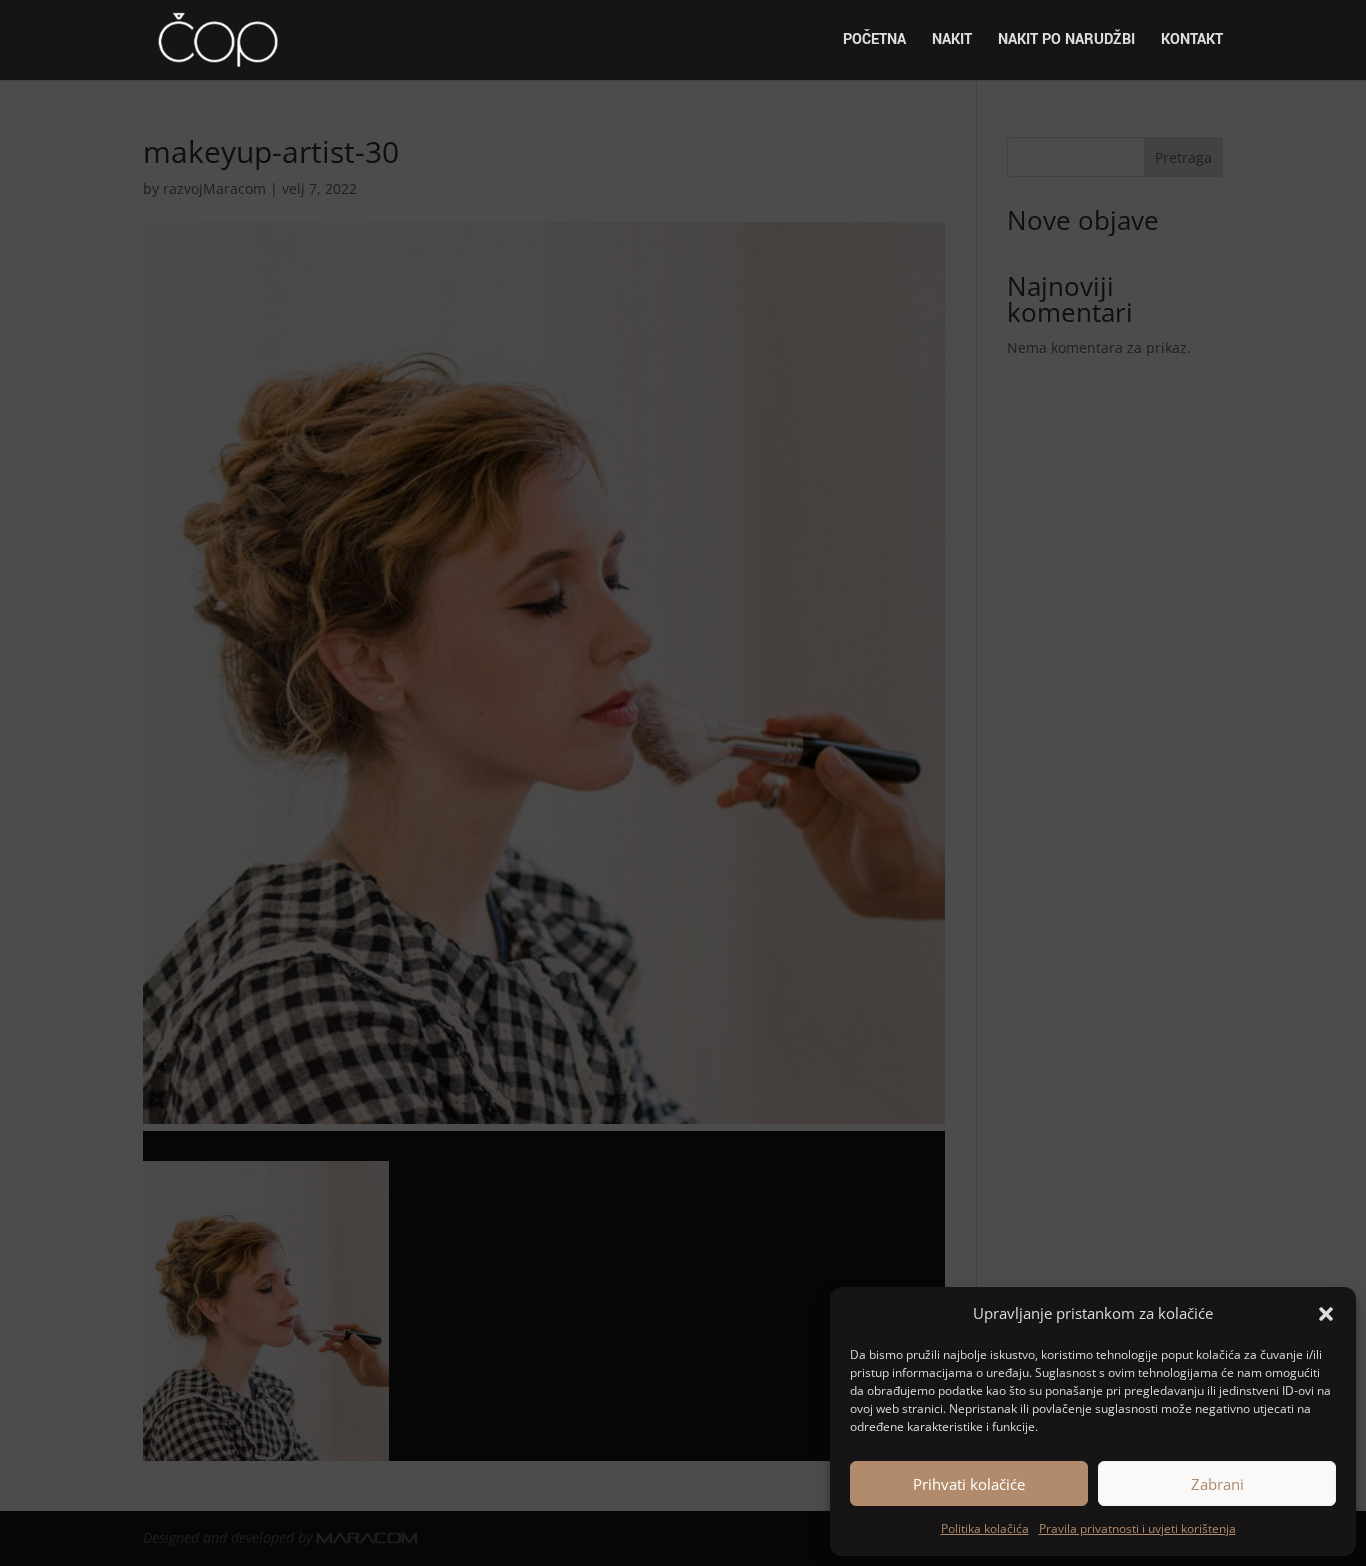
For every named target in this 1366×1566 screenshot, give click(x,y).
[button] (1326, 1314)
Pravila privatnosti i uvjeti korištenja (1137, 1528)
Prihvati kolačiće (969, 1484)
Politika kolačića (985, 1528)
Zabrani (1217, 1484)
